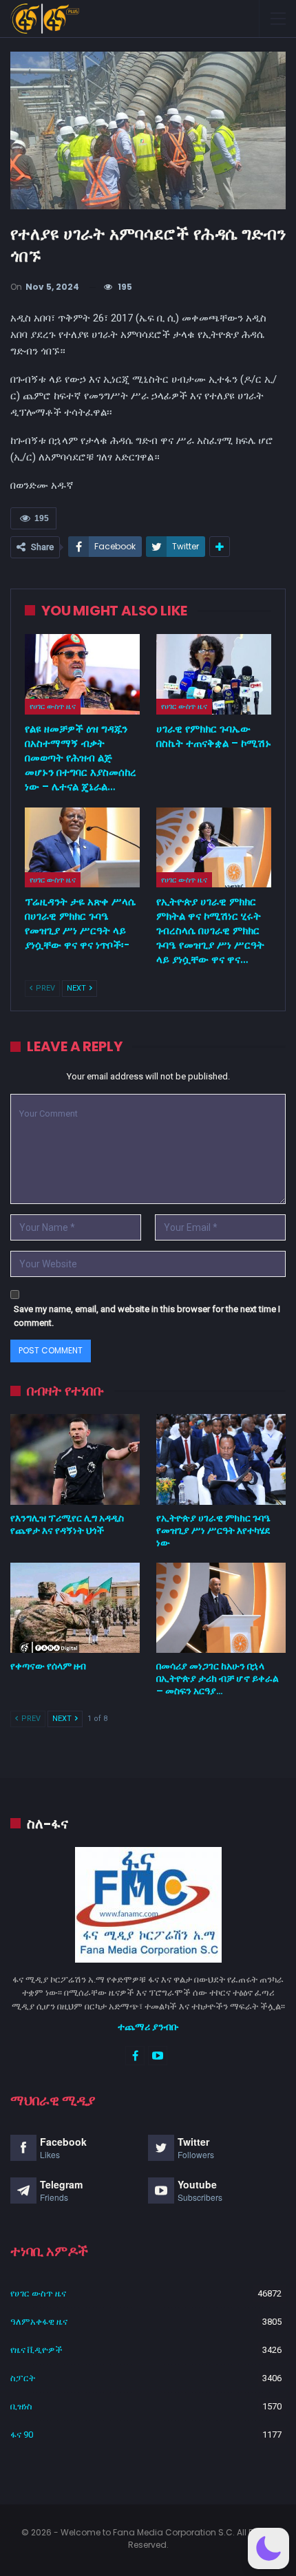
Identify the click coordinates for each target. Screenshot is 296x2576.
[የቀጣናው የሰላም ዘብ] (75, 1608)
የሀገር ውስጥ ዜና (53, 706)
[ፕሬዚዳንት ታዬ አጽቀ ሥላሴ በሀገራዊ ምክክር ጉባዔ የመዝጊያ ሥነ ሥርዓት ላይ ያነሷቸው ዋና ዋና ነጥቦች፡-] (82, 848)
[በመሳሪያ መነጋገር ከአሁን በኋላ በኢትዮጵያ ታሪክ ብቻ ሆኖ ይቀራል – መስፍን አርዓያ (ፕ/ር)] (221, 1608)
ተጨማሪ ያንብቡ (148, 2027)
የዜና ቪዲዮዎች (36, 2350)
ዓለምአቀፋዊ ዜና (39, 2322)
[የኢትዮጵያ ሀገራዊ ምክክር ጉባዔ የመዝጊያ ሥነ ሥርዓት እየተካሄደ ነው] (221, 1459)
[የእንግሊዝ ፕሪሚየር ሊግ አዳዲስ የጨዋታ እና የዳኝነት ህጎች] (75, 1459)
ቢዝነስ (21, 2406)
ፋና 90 (22, 2435)
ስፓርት (23, 2378)
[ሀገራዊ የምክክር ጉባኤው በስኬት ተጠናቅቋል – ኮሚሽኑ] (214, 674)
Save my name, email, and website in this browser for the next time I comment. (147, 1316)
